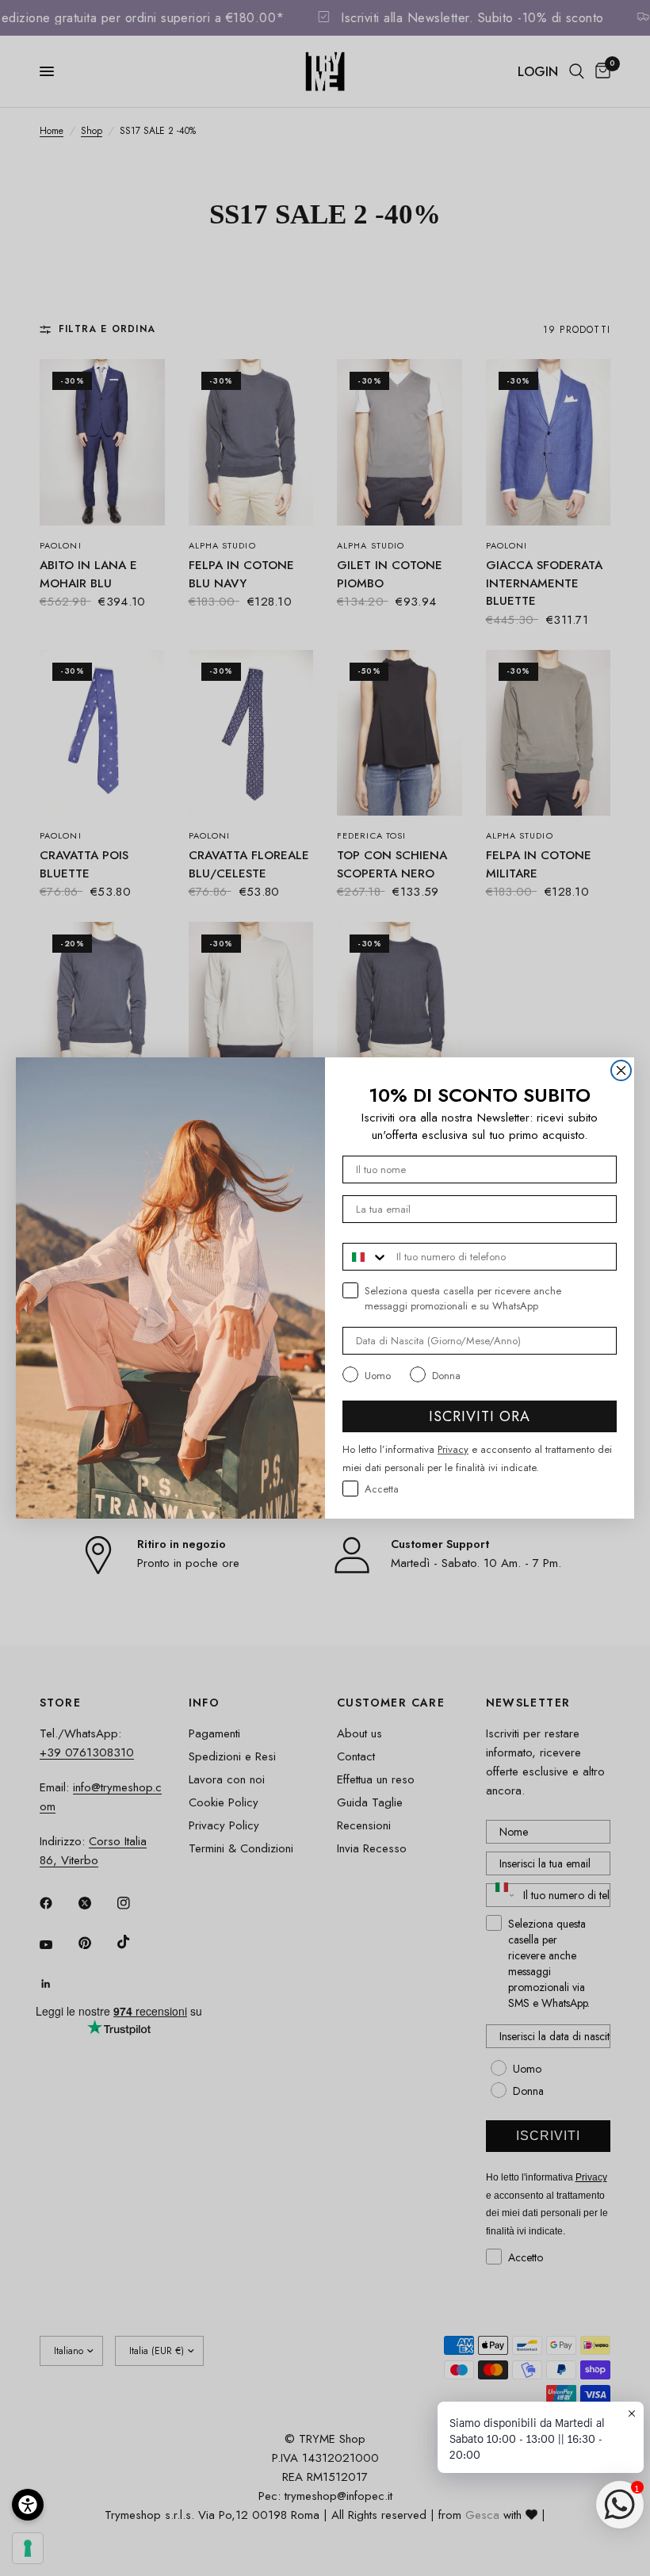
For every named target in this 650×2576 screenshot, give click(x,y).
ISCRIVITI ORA (480, 1416)
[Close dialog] (621, 1070)
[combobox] (366, 1257)
